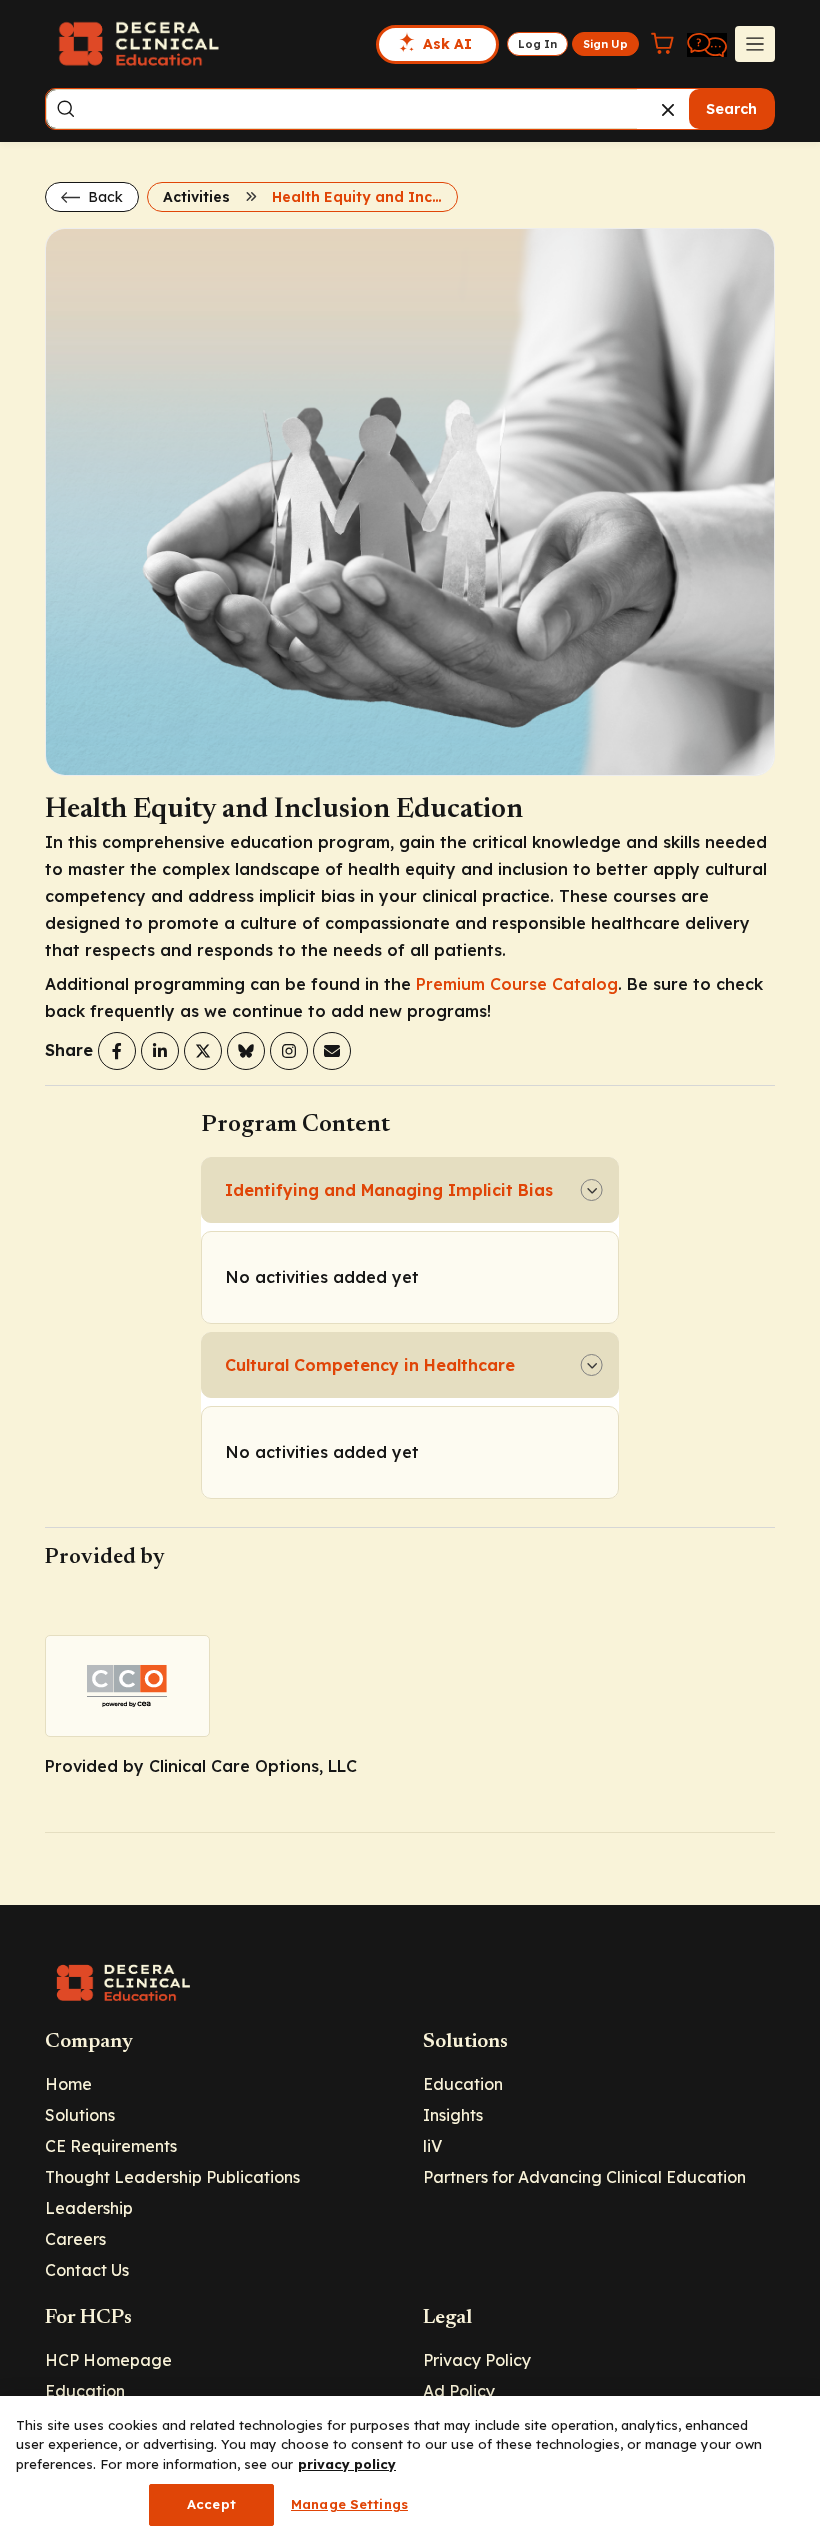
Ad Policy (459, 2391)
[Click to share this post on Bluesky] (246, 1051)
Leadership (89, 2208)
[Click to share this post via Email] (332, 1051)
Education (463, 2084)
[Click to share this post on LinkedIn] (160, 1051)
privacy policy (347, 2464)
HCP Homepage (108, 2360)
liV (432, 2146)
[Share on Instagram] (289, 1051)
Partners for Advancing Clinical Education (584, 2177)
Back (103, 197)
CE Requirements (111, 2146)
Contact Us (87, 2270)
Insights (453, 2115)
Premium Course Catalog (517, 984)
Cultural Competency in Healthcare (370, 1365)
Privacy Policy (477, 2360)
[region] (410, 2469)
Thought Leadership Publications (172, 2177)
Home (68, 2084)
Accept (211, 2504)
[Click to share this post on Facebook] (117, 1051)
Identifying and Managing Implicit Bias (389, 1190)
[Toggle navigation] (755, 44)
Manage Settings (349, 2504)
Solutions (80, 2115)
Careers (75, 2239)
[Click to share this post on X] (203, 1051)
